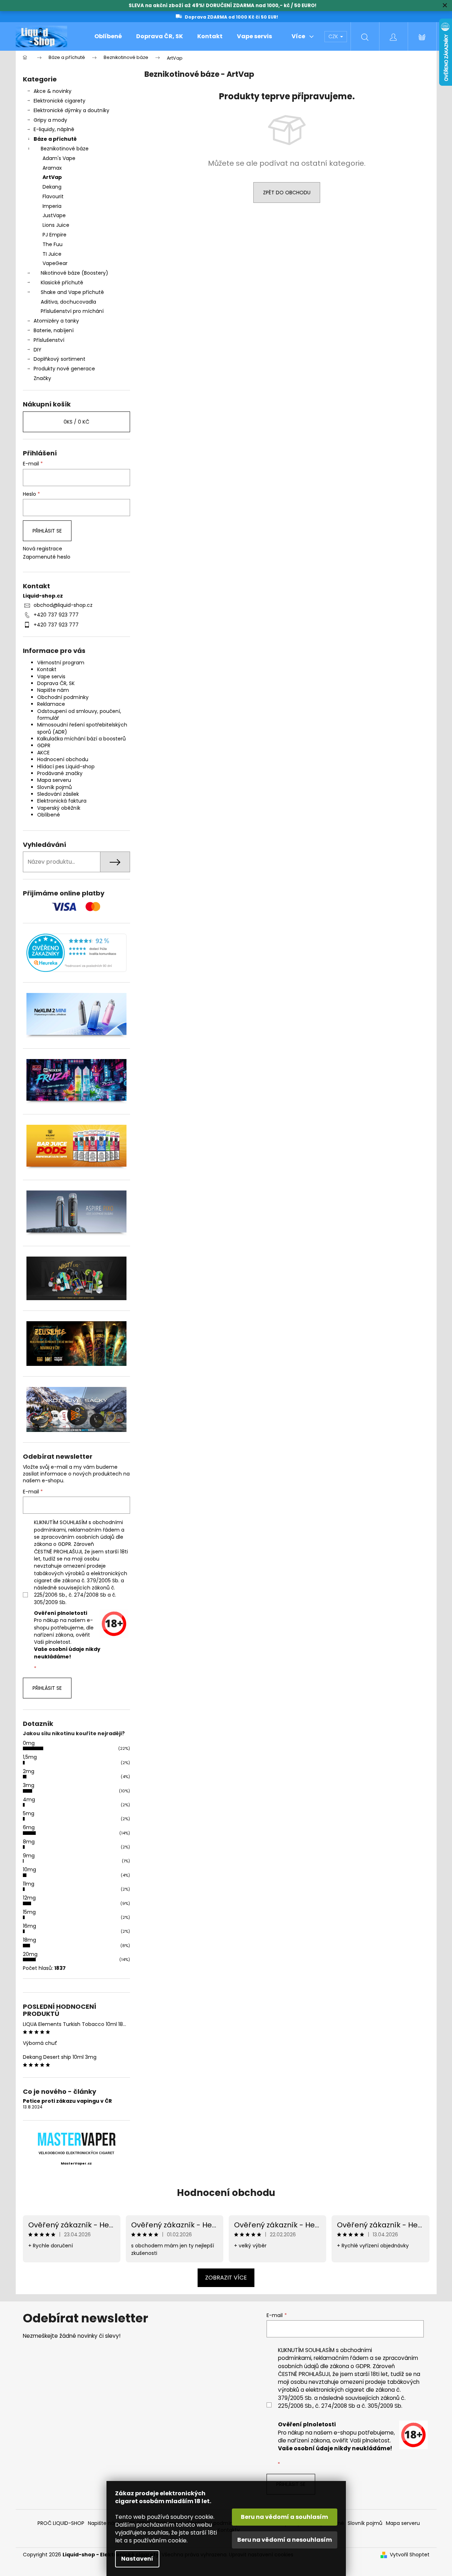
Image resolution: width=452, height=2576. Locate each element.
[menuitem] (108, 36)
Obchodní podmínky (63, 697)
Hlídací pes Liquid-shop (66, 767)
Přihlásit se (47, 531)
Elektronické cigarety (59, 101)
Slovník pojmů (54, 787)
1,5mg (30, 1757)
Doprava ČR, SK (56, 683)
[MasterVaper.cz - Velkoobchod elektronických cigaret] (76, 2139)
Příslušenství (49, 340)
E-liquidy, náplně (54, 129)
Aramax (52, 168)
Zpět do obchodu (287, 193)
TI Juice (52, 254)
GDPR (44, 745)
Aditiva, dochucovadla (68, 302)
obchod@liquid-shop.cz (63, 605)
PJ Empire (54, 235)
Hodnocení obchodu (63, 759)
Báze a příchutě (55, 139)
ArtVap (52, 177)
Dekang (52, 187)
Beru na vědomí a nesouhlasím (285, 2540)
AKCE (43, 753)
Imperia (52, 206)
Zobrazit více (226, 2278)
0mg (29, 1743)
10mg (29, 1869)
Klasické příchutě (62, 283)
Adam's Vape (59, 158)
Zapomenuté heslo (47, 557)
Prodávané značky (60, 773)
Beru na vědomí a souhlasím (284, 2517)
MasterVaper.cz (76, 2163)
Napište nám (53, 690)
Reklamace (51, 704)
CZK (334, 36)
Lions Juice (56, 225)
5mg (29, 1813)
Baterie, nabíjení (54, 330)
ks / (76, 422)
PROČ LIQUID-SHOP (61, 2523)
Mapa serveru (54, 780)
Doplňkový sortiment (59, 359)
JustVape (54, 215)
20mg (30, 1954)
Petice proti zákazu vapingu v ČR (67, 2101)
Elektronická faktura (62, 801)
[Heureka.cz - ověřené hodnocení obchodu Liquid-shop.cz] (76, 953)
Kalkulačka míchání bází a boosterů (81, 739)
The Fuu (53, 244)
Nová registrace (43, 549)
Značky (42, 378)
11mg (29, 1884)
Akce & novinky (53, 91)
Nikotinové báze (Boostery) (74, 273)
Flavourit (53, 196)
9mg (29, 1856)
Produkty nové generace (64, 369)
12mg (29, 1898)
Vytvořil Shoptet (410, 2555)
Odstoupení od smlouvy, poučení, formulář (79, 715)
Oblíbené (49, 815)
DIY (38, 350)
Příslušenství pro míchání (72, 311)
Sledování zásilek (58, 794)
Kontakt (47, 669)
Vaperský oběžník (59, 808)
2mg (29, 1771)
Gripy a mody (50, 120)
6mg (29, 1827)
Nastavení (137, 2559)
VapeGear (55, 263)
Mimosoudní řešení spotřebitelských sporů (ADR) (82, 728)
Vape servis (51, 677)
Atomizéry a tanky (56, 321)
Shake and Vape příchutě (72, 292)
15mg (29, 1912)
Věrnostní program (61, 663)
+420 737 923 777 (56, 615)
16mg (29, 1926)
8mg (29, 1842)
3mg (29, 1785)
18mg (29, 1940)
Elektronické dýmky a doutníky (71, 110)
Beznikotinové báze (65, 149)
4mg (29, 1799)
